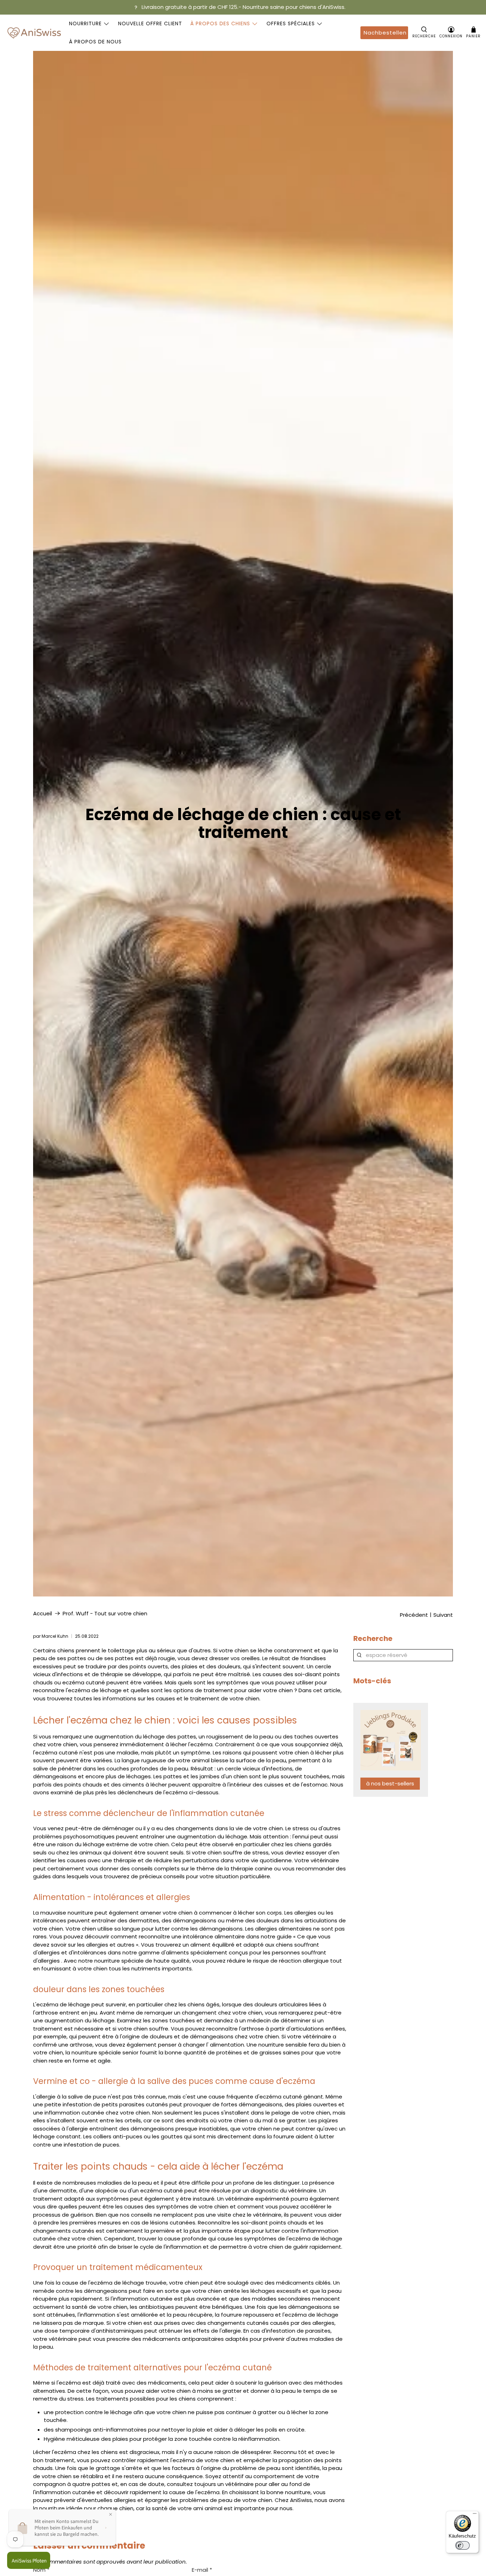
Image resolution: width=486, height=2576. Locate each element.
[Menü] (475, 2515)
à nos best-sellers (390, 1783)
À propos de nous (95, 42)
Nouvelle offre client (150, 23)
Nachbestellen (385, 33)
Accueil (43, 1613)
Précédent (414, 1615)
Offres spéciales (291, 23)
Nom (41, 2570)
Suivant (443, 1615)
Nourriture (85, 23)
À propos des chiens (220, 23)
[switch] (463, 2545)
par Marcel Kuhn (51, 1636)
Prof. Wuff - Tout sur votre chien (105, 1613)
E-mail (202, 2570)
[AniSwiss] (34, 33)
